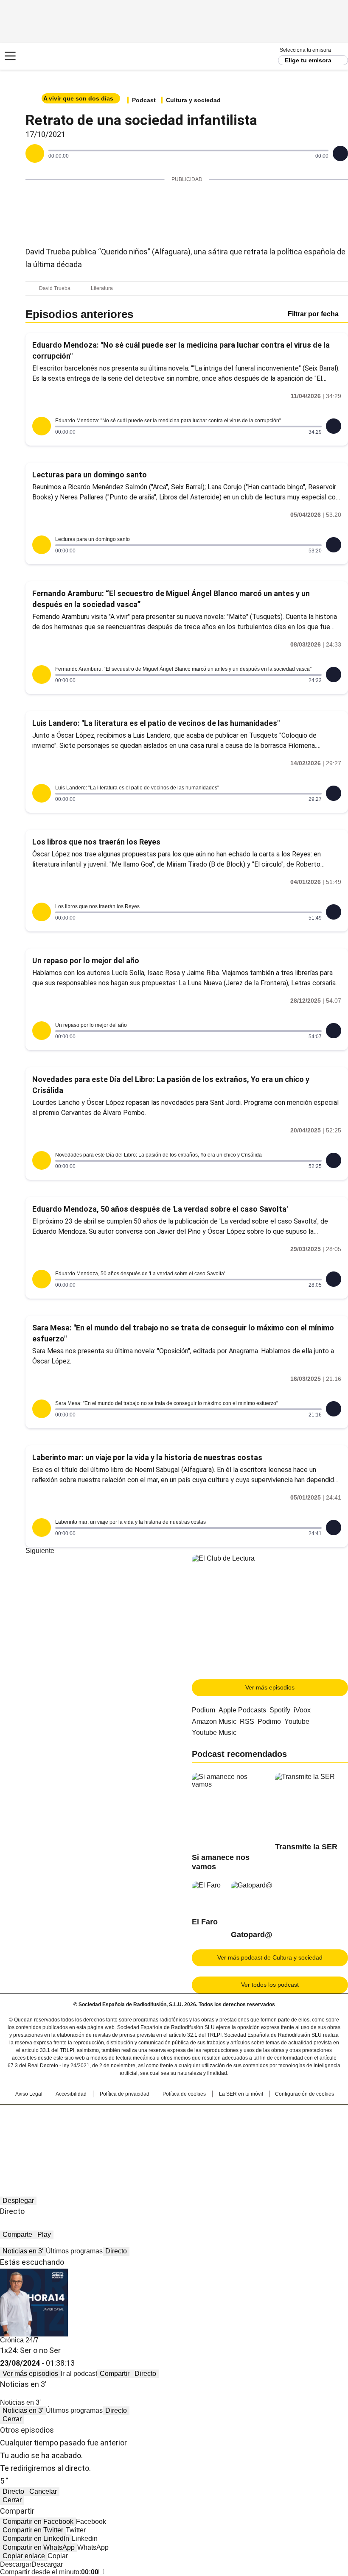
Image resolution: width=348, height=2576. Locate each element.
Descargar (16, 2564)
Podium (203, 1710)
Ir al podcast (79, 2374)
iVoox (302, 1710)
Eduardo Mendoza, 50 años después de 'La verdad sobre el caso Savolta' (160, 1209)
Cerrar (12, 2419)
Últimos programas (74, 2251)
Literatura (102, 288)
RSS (247, 1722)
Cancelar (43, 2491)
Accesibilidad (71, 2094)
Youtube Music (214, 1733)
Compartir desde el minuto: (49, 2572)
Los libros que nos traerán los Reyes (96, 842)
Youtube (297, 1722)
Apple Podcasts (242, 1710)
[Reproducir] (35, 153)
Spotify (280, 1710)
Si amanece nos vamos (221, 1862)
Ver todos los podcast (270, 1985)
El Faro (205, 1922)
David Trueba (55, 288)
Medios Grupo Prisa (174, 2144)
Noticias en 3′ (23, 2251)
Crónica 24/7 (19, 2340)
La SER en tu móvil (241, 2094)
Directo (116, 2251)
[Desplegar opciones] (340, 153)
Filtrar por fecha (313, 314)
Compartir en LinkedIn (36, 2538)
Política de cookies (184, 2094)
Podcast (144, 100)
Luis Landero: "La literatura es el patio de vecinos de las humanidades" (156, 723)
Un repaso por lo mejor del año (86, 960)
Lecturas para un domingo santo (90, 475)
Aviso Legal (29, 2094)
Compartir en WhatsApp (39, 2547)
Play (44, 2234)
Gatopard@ (252, 1935)
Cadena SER (38, 56)
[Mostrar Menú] (10, 56)
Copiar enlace (24, 2556)
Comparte (17, 2234)
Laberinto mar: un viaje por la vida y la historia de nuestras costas (147, 1457)
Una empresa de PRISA (174, 2124)
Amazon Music (214, 1722)
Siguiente (40, 1551)
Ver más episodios (270, 1687)
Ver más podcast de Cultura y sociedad (270, 1957)
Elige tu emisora (308, 60)
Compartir (115, 2374)
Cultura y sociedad (193, 100)
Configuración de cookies (304, 2094)
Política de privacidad (125, 2094)
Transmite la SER (306, 1847)
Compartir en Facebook (38, 2522)
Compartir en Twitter (33, 2530)
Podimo (269, 1722)
